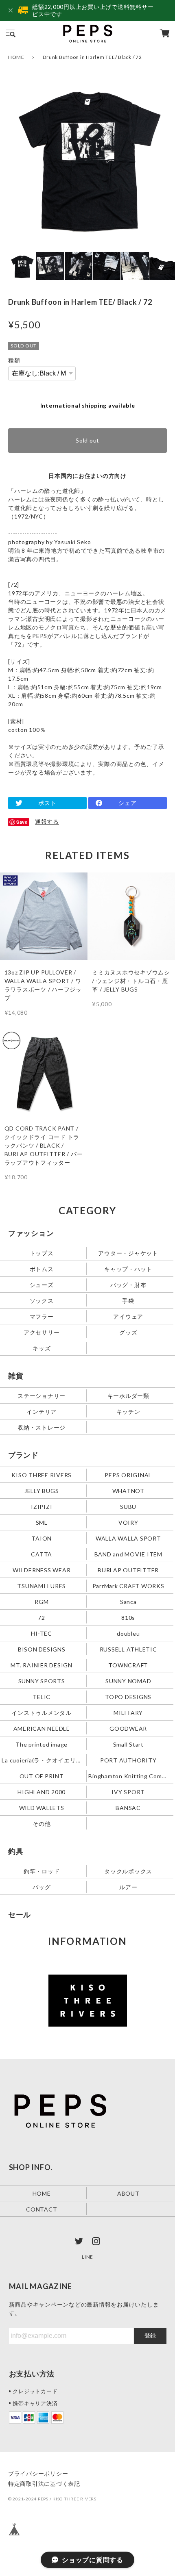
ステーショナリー (42, 1396)
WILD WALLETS (42, 1807)
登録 (150, 2335)
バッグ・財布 (128, 1285)
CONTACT (42, 2209)
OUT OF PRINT (42, 1776)
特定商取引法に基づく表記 (44, 2484)
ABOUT (128, 2193)
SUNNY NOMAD (128, 1681)
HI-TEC (42, 1633)
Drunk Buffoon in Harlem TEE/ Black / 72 (92, 57)
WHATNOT (128, 1490)
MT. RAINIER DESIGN (42, 1665)
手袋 (128, 1301)
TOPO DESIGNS (128, 1696)
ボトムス (42, 1269)
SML (42, 1522)
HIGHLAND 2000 (42, 1791)
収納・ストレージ (42, 1427)
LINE (87, 2257)
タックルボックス (128, 1871)
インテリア (42, 1411)
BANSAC (128, 1807)
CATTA (42, 1554)
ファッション (31, 1233)
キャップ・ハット (128, 1269)
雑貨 (16, 1376)
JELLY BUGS (42, 1490)
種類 (14, 360)
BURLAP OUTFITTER (128, 1570)
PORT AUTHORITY (128, 1760)
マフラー (42, 1316)
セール (20, 1914)
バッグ (42, 1887)
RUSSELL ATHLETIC (128, 1649)
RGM (42, 1601)
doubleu (128, 1633)
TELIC (42, 1696)
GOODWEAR (128, 1728)
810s (128, 1617)
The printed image (42, 1744)
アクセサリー (42, 1332)
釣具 (16, 1851)
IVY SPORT (128, 1791)
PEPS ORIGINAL (128, 1475)
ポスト (47, 803)
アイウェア (128, 1316)
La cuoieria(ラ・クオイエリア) (42, 1760)
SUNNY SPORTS (42, 1681)
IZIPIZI (42, 1506)
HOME (16, 57)
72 (42, 1617)
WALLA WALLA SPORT (128, 1538)
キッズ (42, 1348)
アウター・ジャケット (128, 1253)
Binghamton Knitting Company (129, 1776)
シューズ (42, 1285)
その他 (42, 1823)
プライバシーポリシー (38, 2473)
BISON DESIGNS (42, 1649)
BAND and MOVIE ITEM (128, 1554)
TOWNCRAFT (128, 1665)
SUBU (128, 1506)
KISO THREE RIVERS (42, 1475)
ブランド (23, 1455)
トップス (42, 1253)
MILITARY (128, 1712)
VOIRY (128, 1522)
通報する (47, 821)
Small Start (128, 1744)
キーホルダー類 (128, 1396)
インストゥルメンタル (42, 1712)
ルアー (128, 1887)
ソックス (42, 1301)
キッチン (128, 1411)
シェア (127, 803)
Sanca (128, 1601)
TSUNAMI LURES (42, 1585)
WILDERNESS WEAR (42, 1570)
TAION (42, 1538)
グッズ (128, 1332)
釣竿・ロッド (42, 1871)
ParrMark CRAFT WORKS (128, 1585)
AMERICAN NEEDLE (42, 1728)
